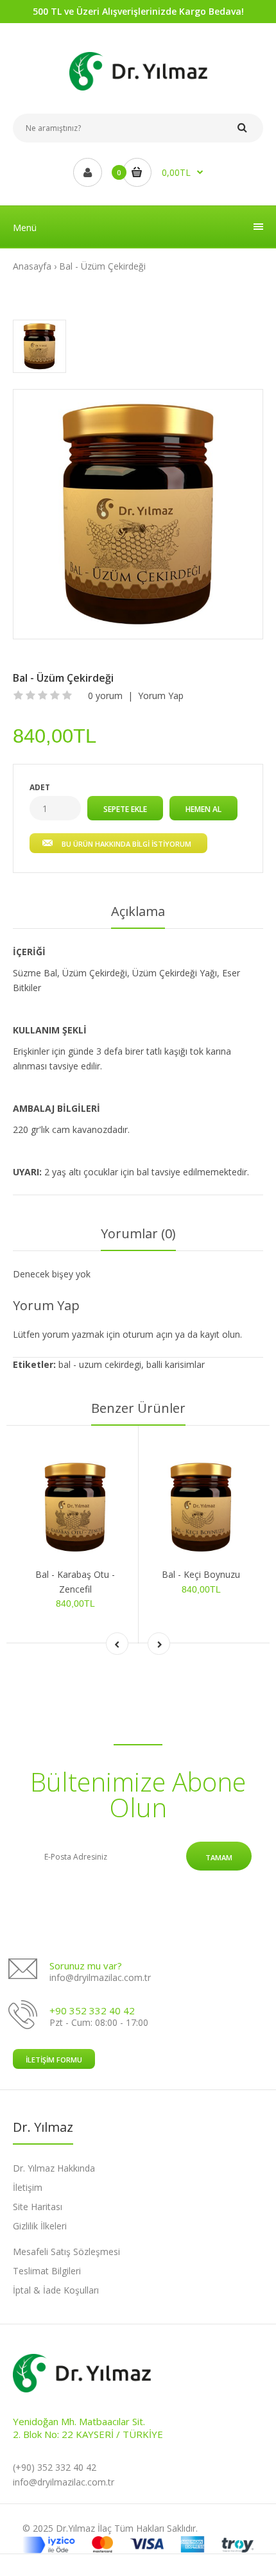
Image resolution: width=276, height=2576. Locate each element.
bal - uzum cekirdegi (100, 1364)
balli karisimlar (176, 1364)
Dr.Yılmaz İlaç (84, 2528)
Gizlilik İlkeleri (40, 2226)
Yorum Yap (161, 696)
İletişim (28, 2187)
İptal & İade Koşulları (56, 2290)
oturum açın (148, 1334)
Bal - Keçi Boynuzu (201, 1574)
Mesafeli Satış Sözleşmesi (66, 2252)
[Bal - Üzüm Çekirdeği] (138, 514)
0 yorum (105, 696)
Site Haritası (38, 2207)
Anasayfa (32, 266)
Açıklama (138, 911)
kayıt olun (220, 1334)
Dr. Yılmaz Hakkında (54, 2168)
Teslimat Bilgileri (47, 2271)
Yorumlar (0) (138, 1233)
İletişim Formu (54, 2060)
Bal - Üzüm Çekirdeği (102, 266)
